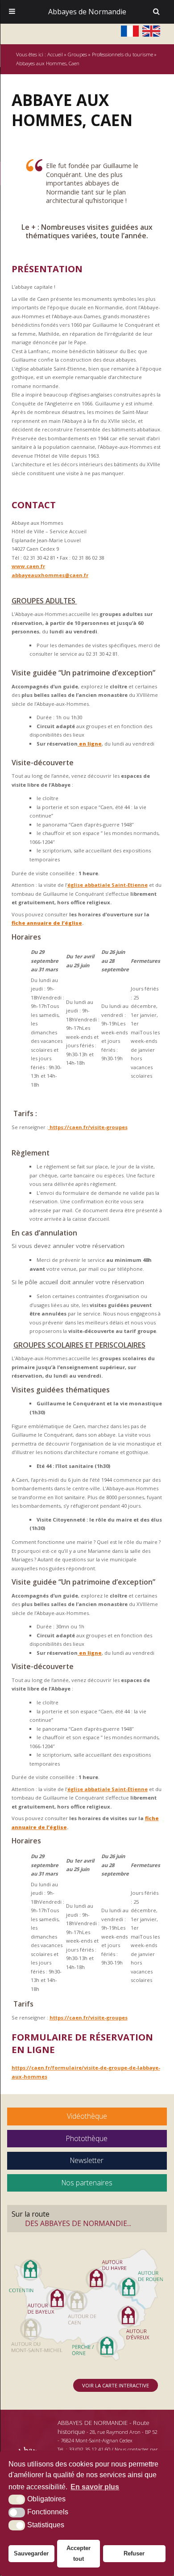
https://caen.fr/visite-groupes (88, 1127)
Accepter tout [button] (79, 2553)
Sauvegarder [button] (31, 2553)
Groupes (77, 54)
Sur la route (71, 2218)
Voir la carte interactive (116, 2385)
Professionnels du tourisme (122, 54)
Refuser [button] (134, 2553)
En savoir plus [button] (95, 2487)
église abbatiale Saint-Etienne (108, 885)
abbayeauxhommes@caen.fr (50, 575)
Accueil (55, 54)
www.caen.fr (28, 566)
